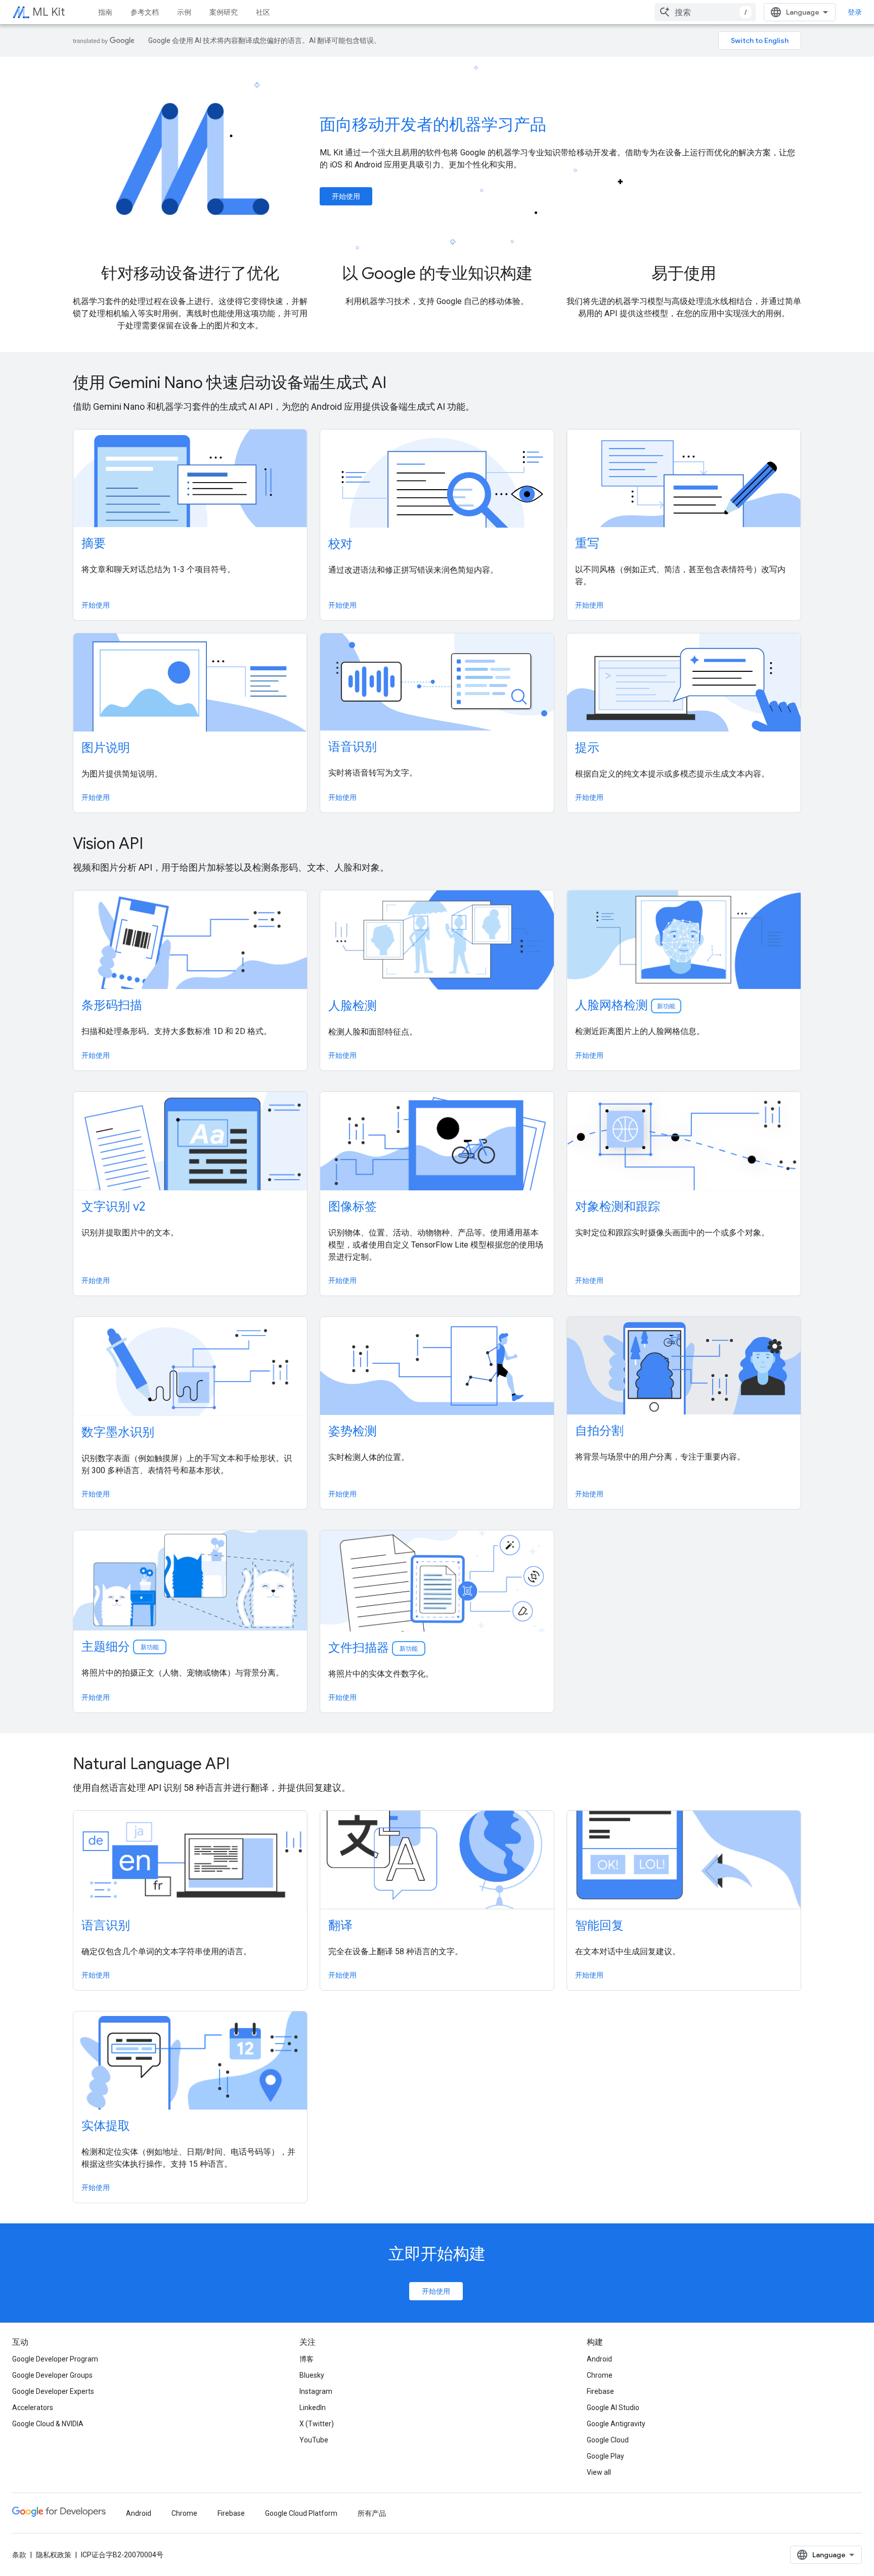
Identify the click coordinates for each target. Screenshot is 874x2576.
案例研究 (224, 12)
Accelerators (33, 2408)
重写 (587, 543)
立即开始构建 (437, 2254)
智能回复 (599, 1925)
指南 (105, 12)
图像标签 (353, 1207)
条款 (19, 2555)
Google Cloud (608, 2440)
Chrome (600, 2375)
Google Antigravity (616, 2424)
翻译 (340, 1925)
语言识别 (106, 1925)
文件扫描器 (374, 1648)
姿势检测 (353, 1431)
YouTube (314, 2440)
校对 (340, 544)
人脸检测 (353, 1006)
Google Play (605, 2456)
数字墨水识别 (118, 1432)
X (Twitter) (317, 2424)
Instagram (316, 2391)
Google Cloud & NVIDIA (48, 2424)
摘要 (94, 543)
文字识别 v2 (113, 1207)
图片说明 (106, 748)
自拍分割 (599, 1431)
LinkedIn (313, 2408)
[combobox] (705, 12)
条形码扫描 (112, 1005)
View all (599, 2472)
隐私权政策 (54, 2555)
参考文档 (145, 12)
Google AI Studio (613, 2408)
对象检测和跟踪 (618, 1207)
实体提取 (106, 2126)
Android (599, 2359)
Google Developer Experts (53, 2391)
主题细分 (121, 1647)
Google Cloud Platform (301, 2513)
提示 (587, 748)
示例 (184, 12)
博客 (307, 2359)
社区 (263, 12)
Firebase (600, 2391)
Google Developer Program (55, 2359)
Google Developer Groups (52, 2375)
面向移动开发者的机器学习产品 (433, 124)
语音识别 (353, 747)
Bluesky (312, 2375)
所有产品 (372, 2513)
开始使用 (346, 196)
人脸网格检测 (625, 1005)
